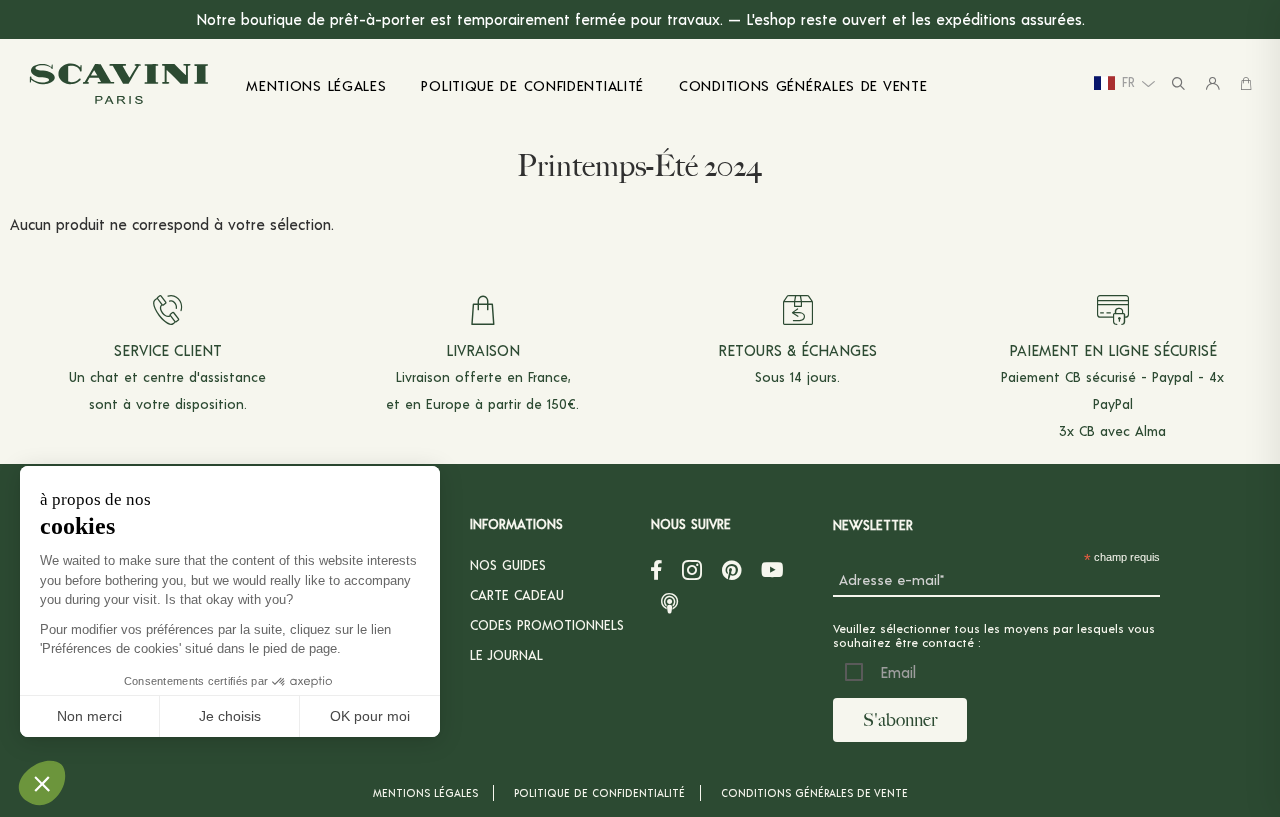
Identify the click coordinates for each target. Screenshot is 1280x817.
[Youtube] (772, 570)
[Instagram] (692, 570)
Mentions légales (425, 792)
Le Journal (506, 654)
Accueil (43, 158)
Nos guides (508, 564)
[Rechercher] (1178, 84)
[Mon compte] (1213, 84)
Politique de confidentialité (599, 792)
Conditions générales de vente (814, 792)
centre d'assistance (204, 376)
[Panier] (1246, 84)
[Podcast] (669, 600)
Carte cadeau (517, 594)
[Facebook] (656, 570)
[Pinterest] (731, 570)
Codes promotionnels (547, 624)
